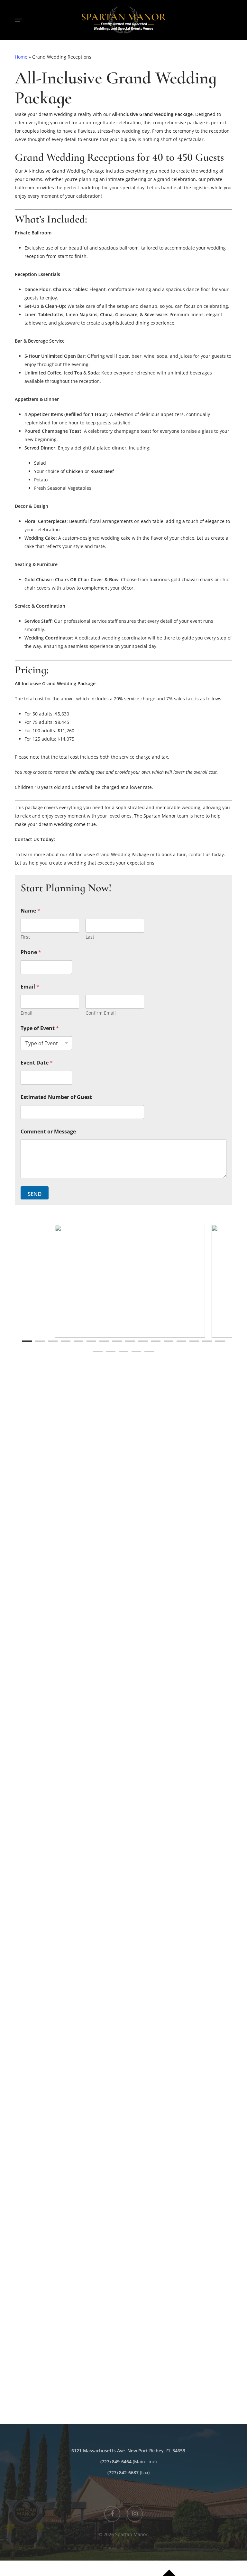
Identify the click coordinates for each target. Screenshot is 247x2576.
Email (27, 1013)
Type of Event (40, 1028)
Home (21, 57)
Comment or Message (48, 1132)
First (25, 937)
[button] (18, 20)
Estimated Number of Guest (56, 1097)
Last (90, 937)
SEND (35, 1194)
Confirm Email (101, 1013)
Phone (31, 952)
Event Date (37, 1063)
